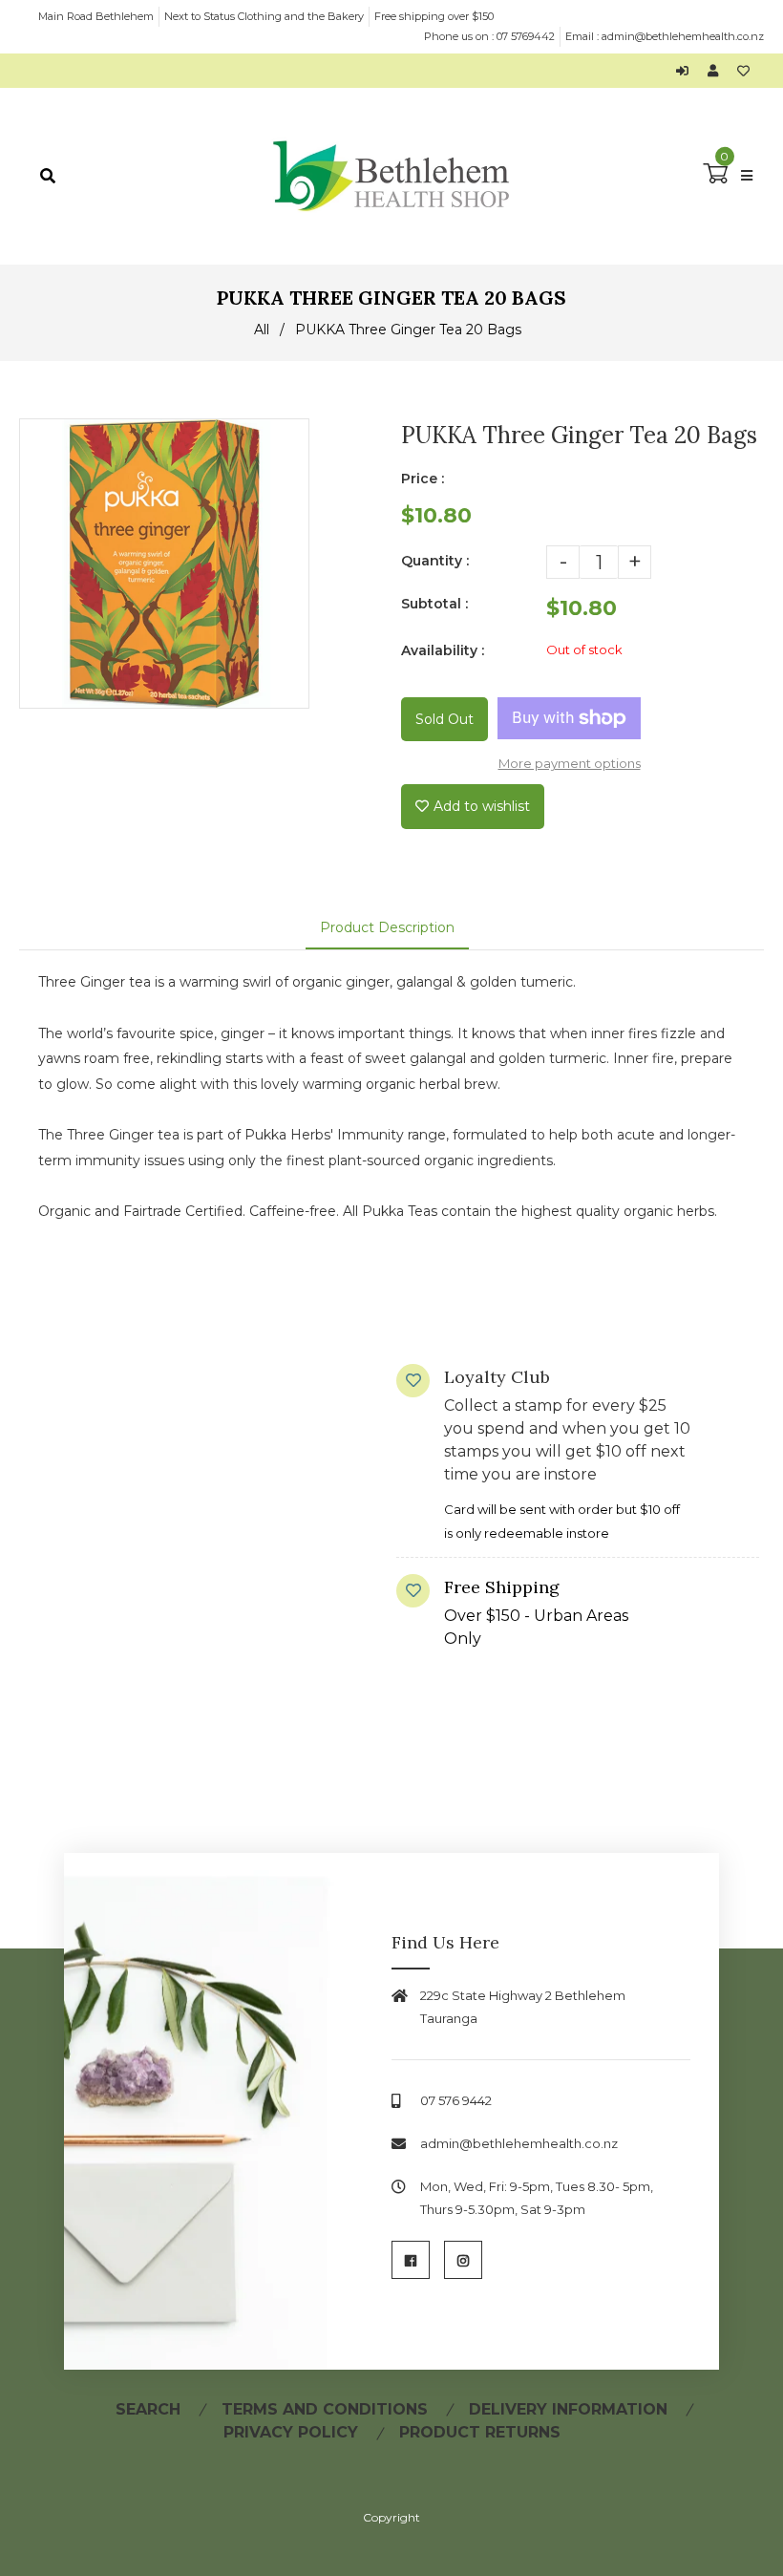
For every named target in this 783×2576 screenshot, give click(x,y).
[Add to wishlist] (743, 71)
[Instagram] (463, 2260)
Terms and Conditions (325, 2409)
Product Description (387, 927)
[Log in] (687, 71)
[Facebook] (411, 2260)
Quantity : (435, 561)
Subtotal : (434, 604)
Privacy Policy (291, 2432)
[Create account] (718, 71)
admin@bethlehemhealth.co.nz (683, 36)
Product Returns (480, 2432)
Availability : (443, 650)
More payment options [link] (570, 763)
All (262, 330)
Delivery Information (568, 2409)
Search (148, 2409)
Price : (423, 479)
